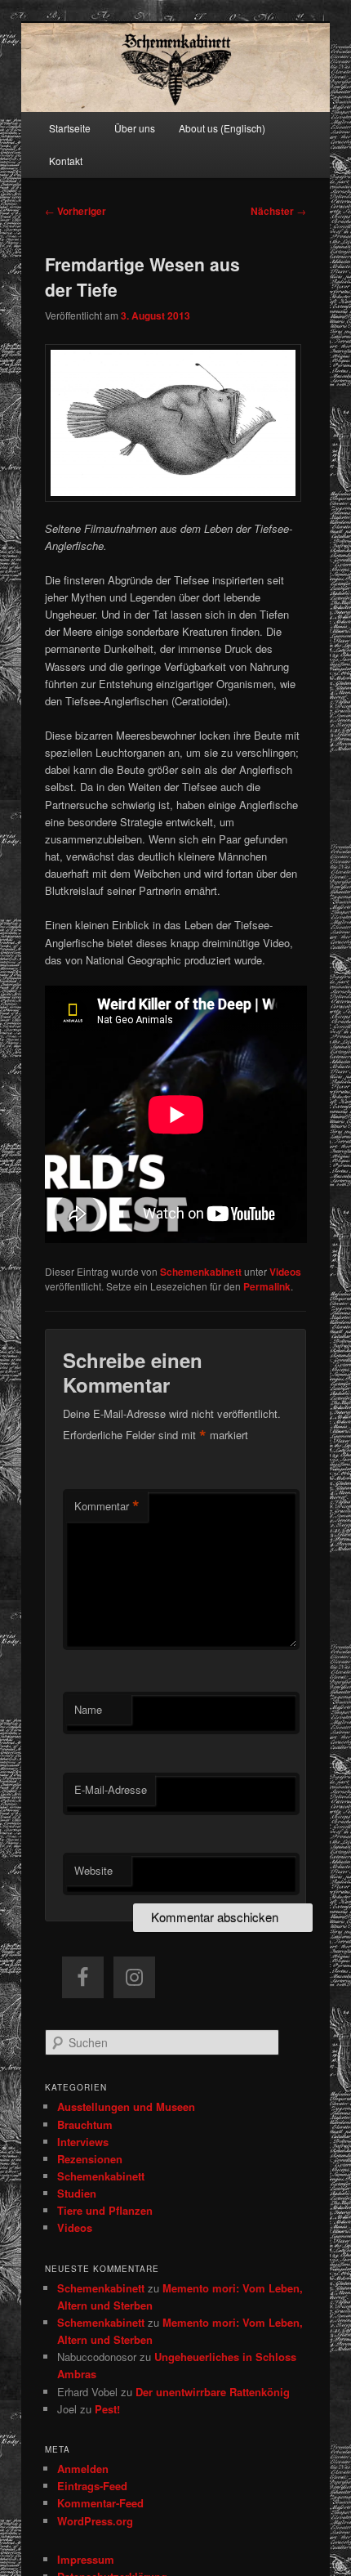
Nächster (278, 211)
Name (88, 1709)
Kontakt (66, 161)
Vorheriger (76, 211)
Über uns (135, 128)
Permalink (267, 1286)
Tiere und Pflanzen (105, 2210)
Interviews (83, 2142)
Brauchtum (85, 2124)
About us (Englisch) (222, 128)
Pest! (107, 2409)
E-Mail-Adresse (111, 1789)
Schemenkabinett (201, 1272)
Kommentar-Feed (100, 2503)
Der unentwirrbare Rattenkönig (213, 2392)
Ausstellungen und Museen (126, 2106)
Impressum (86, 2559)
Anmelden (83, 2469)
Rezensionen (90, 2159)
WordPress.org (95, 2521)
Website (93, 1870)
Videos (285, 1272)
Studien (77, 2193)
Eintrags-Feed (92, 2486)
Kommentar (107, 1506)
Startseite (70, 128)
